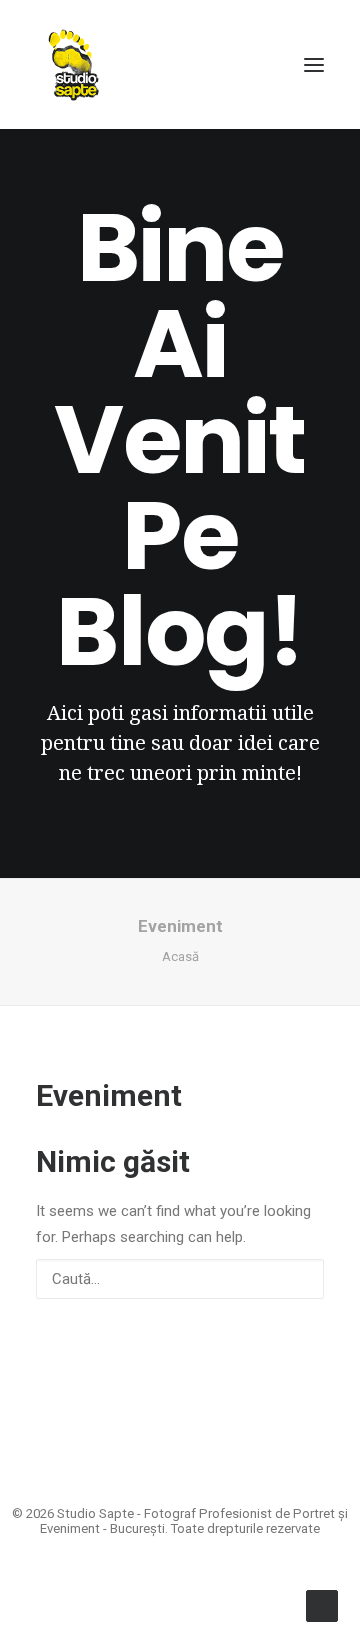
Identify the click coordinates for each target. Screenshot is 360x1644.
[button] (314, 64)
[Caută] (180, 1279)
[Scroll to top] (322, 1605)
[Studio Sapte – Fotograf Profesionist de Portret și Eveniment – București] (73, 64)
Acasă (180, 956)
